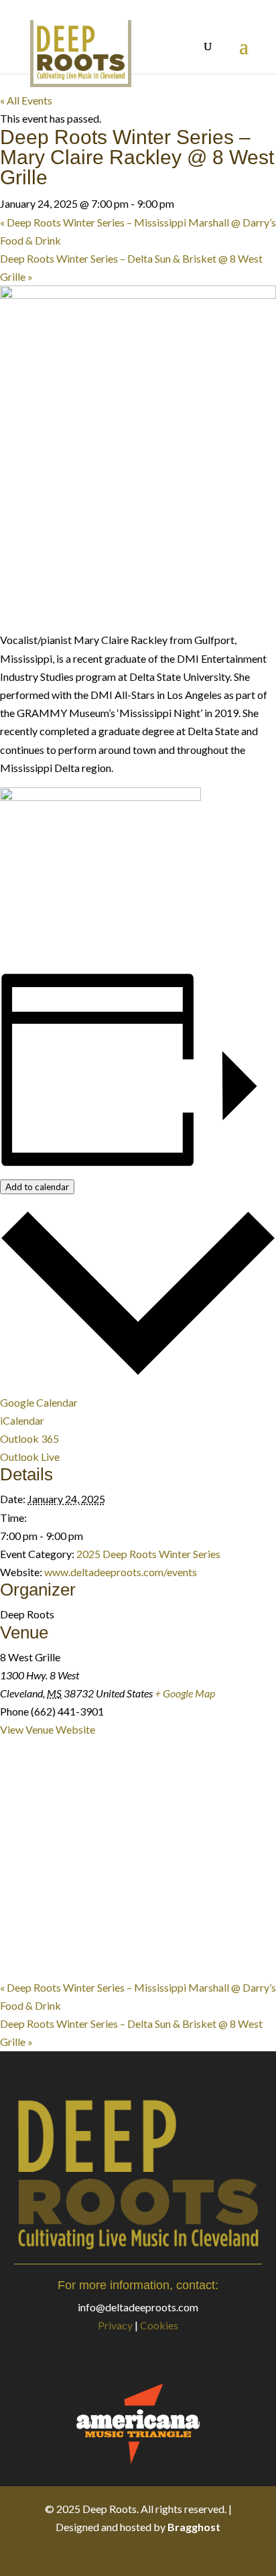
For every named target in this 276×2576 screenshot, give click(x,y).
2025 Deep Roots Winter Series (148, 1554)
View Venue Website (48, 1729)
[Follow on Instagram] (151, 2555)
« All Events (26, 100)
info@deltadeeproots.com (138, 2307)
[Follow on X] (125, 2555)
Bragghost (194, 2527)
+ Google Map (185, 1693)
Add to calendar (37, 1187)
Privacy (115, 2325)
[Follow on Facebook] (98, 2555)
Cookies (159, 2325)
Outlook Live (30, 1457)
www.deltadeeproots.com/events (121, 1572)
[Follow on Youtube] (178, 2555)
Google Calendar (39, 1402)
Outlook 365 (29, 1438)
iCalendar (22, 1420)
